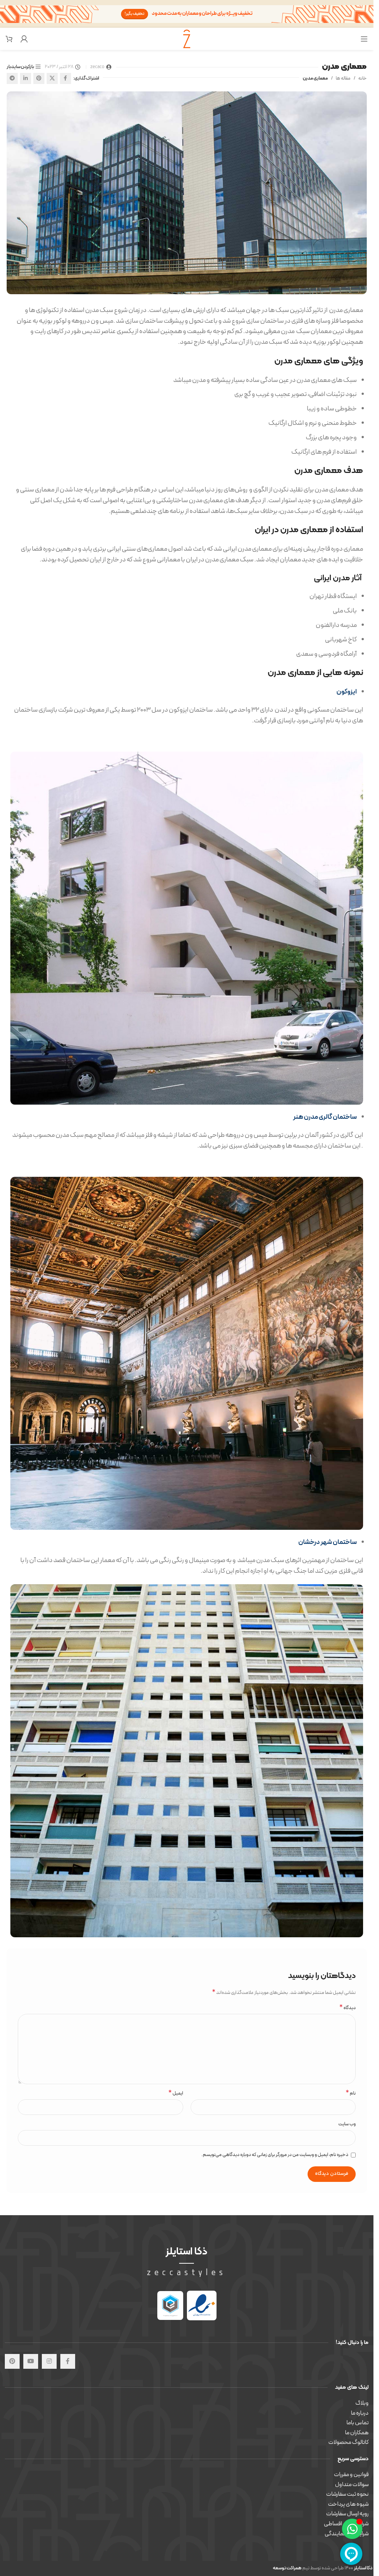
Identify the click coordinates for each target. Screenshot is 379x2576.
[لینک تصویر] (202, 2305)
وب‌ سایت (347, 2124)
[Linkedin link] (26, 78)
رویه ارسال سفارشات (347, 2514)
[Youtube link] (31, 2361)
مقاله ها (343, 78)
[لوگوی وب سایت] (187, 38)
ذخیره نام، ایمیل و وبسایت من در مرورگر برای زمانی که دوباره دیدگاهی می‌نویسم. (275, 2155)
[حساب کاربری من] (24, 39)
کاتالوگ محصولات (348, 2442)
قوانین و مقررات (351, 2475)
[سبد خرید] (9, 39)
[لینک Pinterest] (39, 78)
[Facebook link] (66, 78)
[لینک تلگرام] (12, 78)
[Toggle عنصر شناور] (352, 2529)
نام (351, 2094)
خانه (363, 78)
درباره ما (360, 2413)
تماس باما (358, 2423)
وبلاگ (362, 2403)
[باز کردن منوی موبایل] (364, 39)
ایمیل (176, 2094)
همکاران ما (357, 2433)
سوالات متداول (352, 2485)
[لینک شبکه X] (52, 78)
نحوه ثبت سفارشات (347, 2494)
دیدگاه (348, 2008)
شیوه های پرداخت (348, 2504)
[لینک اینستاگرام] (49, 2361)
